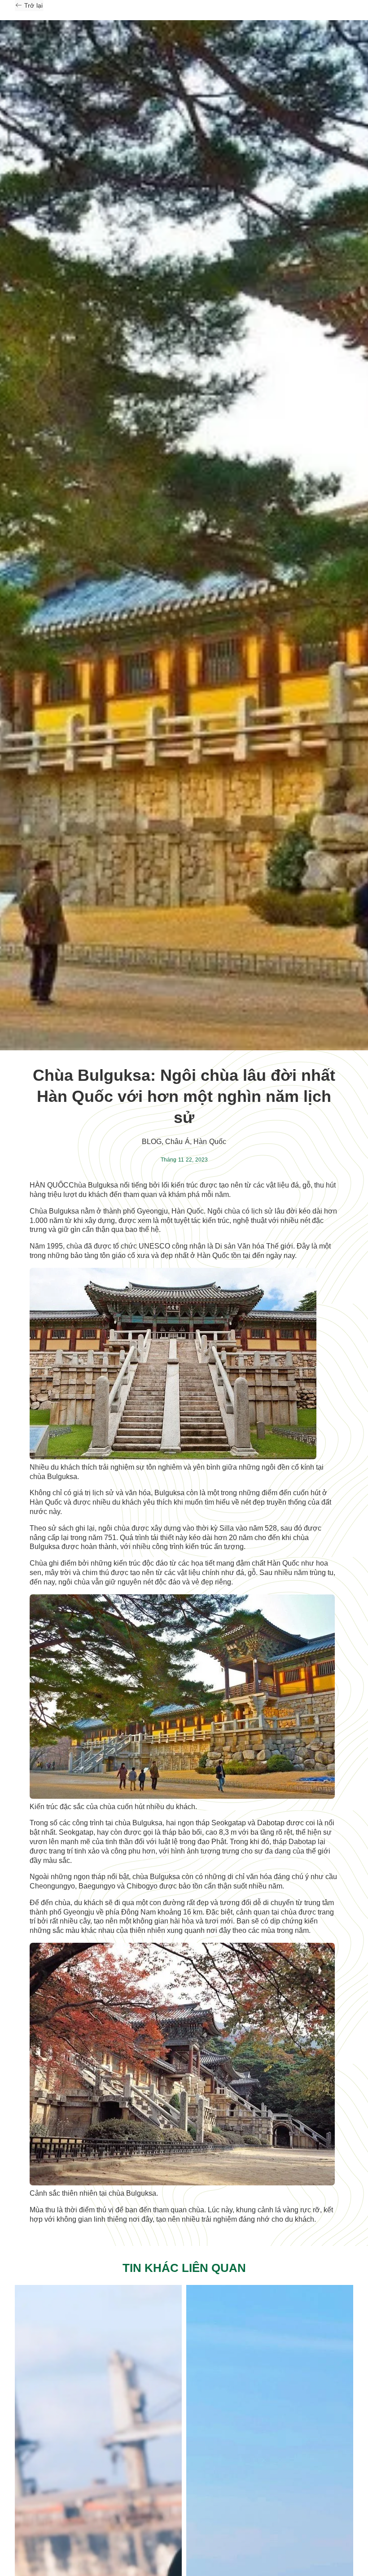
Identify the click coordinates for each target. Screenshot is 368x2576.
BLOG (152, 1142)
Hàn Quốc (210, 1142)
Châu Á (177, 1142)
